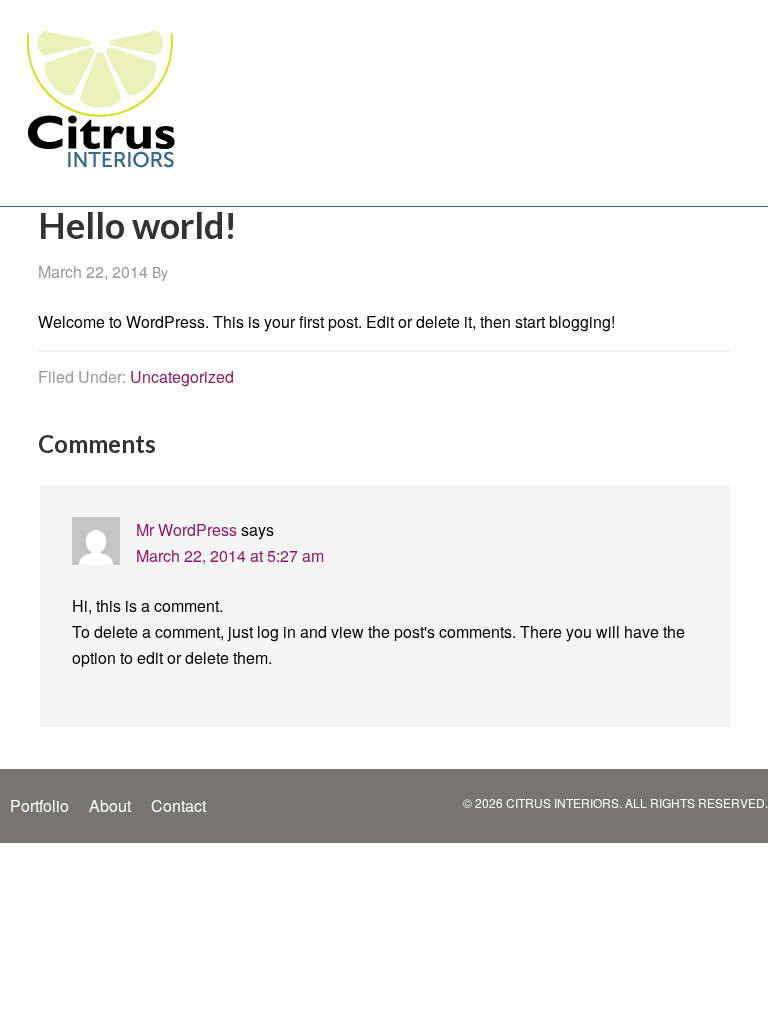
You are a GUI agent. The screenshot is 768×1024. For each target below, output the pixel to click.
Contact (178, 805)
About (110, 805)
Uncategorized (182, 376)
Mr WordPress (186, 529)
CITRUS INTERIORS (562, 802)
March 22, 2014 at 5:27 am (230, 555)
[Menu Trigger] (740, 117)
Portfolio (39, 805)
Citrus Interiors (100, 98)
